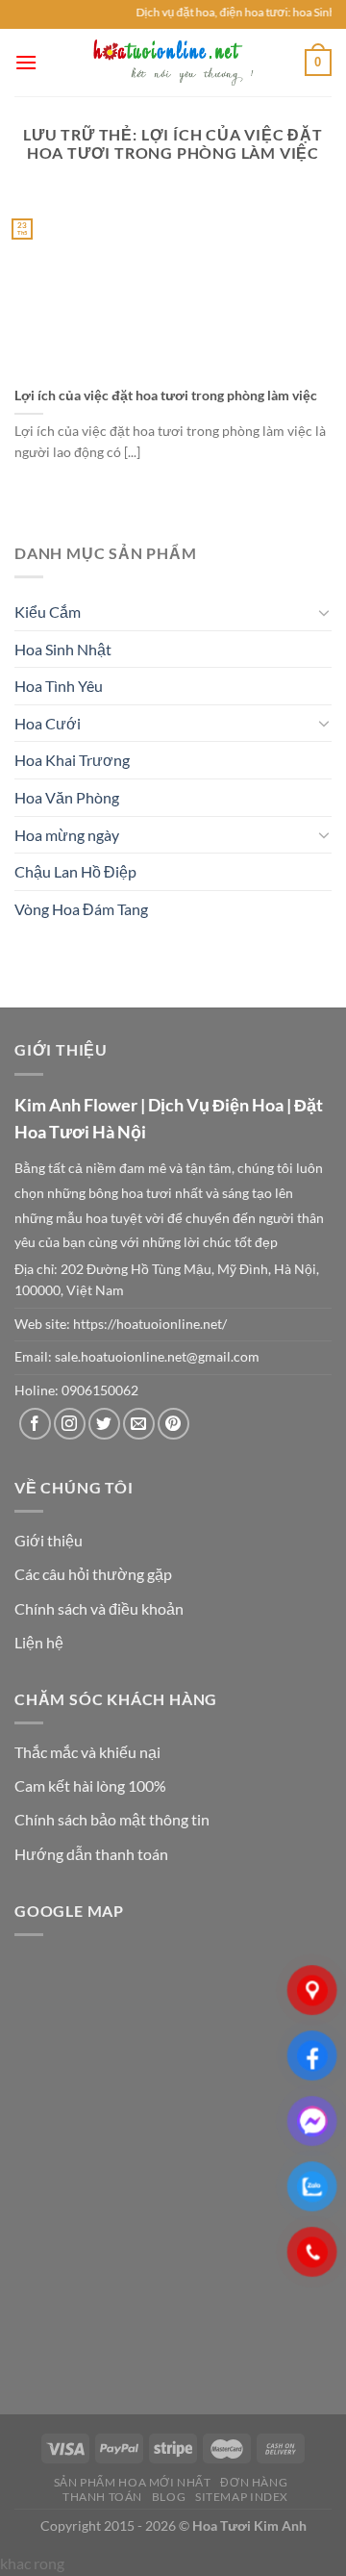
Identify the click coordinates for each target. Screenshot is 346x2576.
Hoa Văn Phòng (67, 797)
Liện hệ (39, 1642)
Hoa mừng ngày (67, 835)
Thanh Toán (102, 2497)
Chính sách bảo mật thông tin (112, 1819)
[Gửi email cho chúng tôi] (139, 1424)
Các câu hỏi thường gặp (93, 1574)
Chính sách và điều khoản (99, 1608)
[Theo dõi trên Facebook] (35, 1424)
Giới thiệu (49, 1540)
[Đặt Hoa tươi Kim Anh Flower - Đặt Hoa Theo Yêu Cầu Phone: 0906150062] (173, 63)
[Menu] (26, 62)
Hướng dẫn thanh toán (91, 1854)
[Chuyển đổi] (324, 612)
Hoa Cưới (48, 723)
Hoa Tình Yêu (59, 686)
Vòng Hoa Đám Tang (81, 909)
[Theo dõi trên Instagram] (70, 1424)
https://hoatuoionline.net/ (150, 1324)
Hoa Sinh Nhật (63, 649)
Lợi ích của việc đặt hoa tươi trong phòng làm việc (166, 395)
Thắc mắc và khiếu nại (87, 1752)
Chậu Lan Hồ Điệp (75, 871)
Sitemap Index (242, 2497)
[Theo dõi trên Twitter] (104, 1424)
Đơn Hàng (254, 2482)
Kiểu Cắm (48, 612)
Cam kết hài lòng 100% (90, 1785)
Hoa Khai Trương (72, 760)
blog (169, 2497)
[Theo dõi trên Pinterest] (173, 1424)
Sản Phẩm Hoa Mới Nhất (133, 2482)
